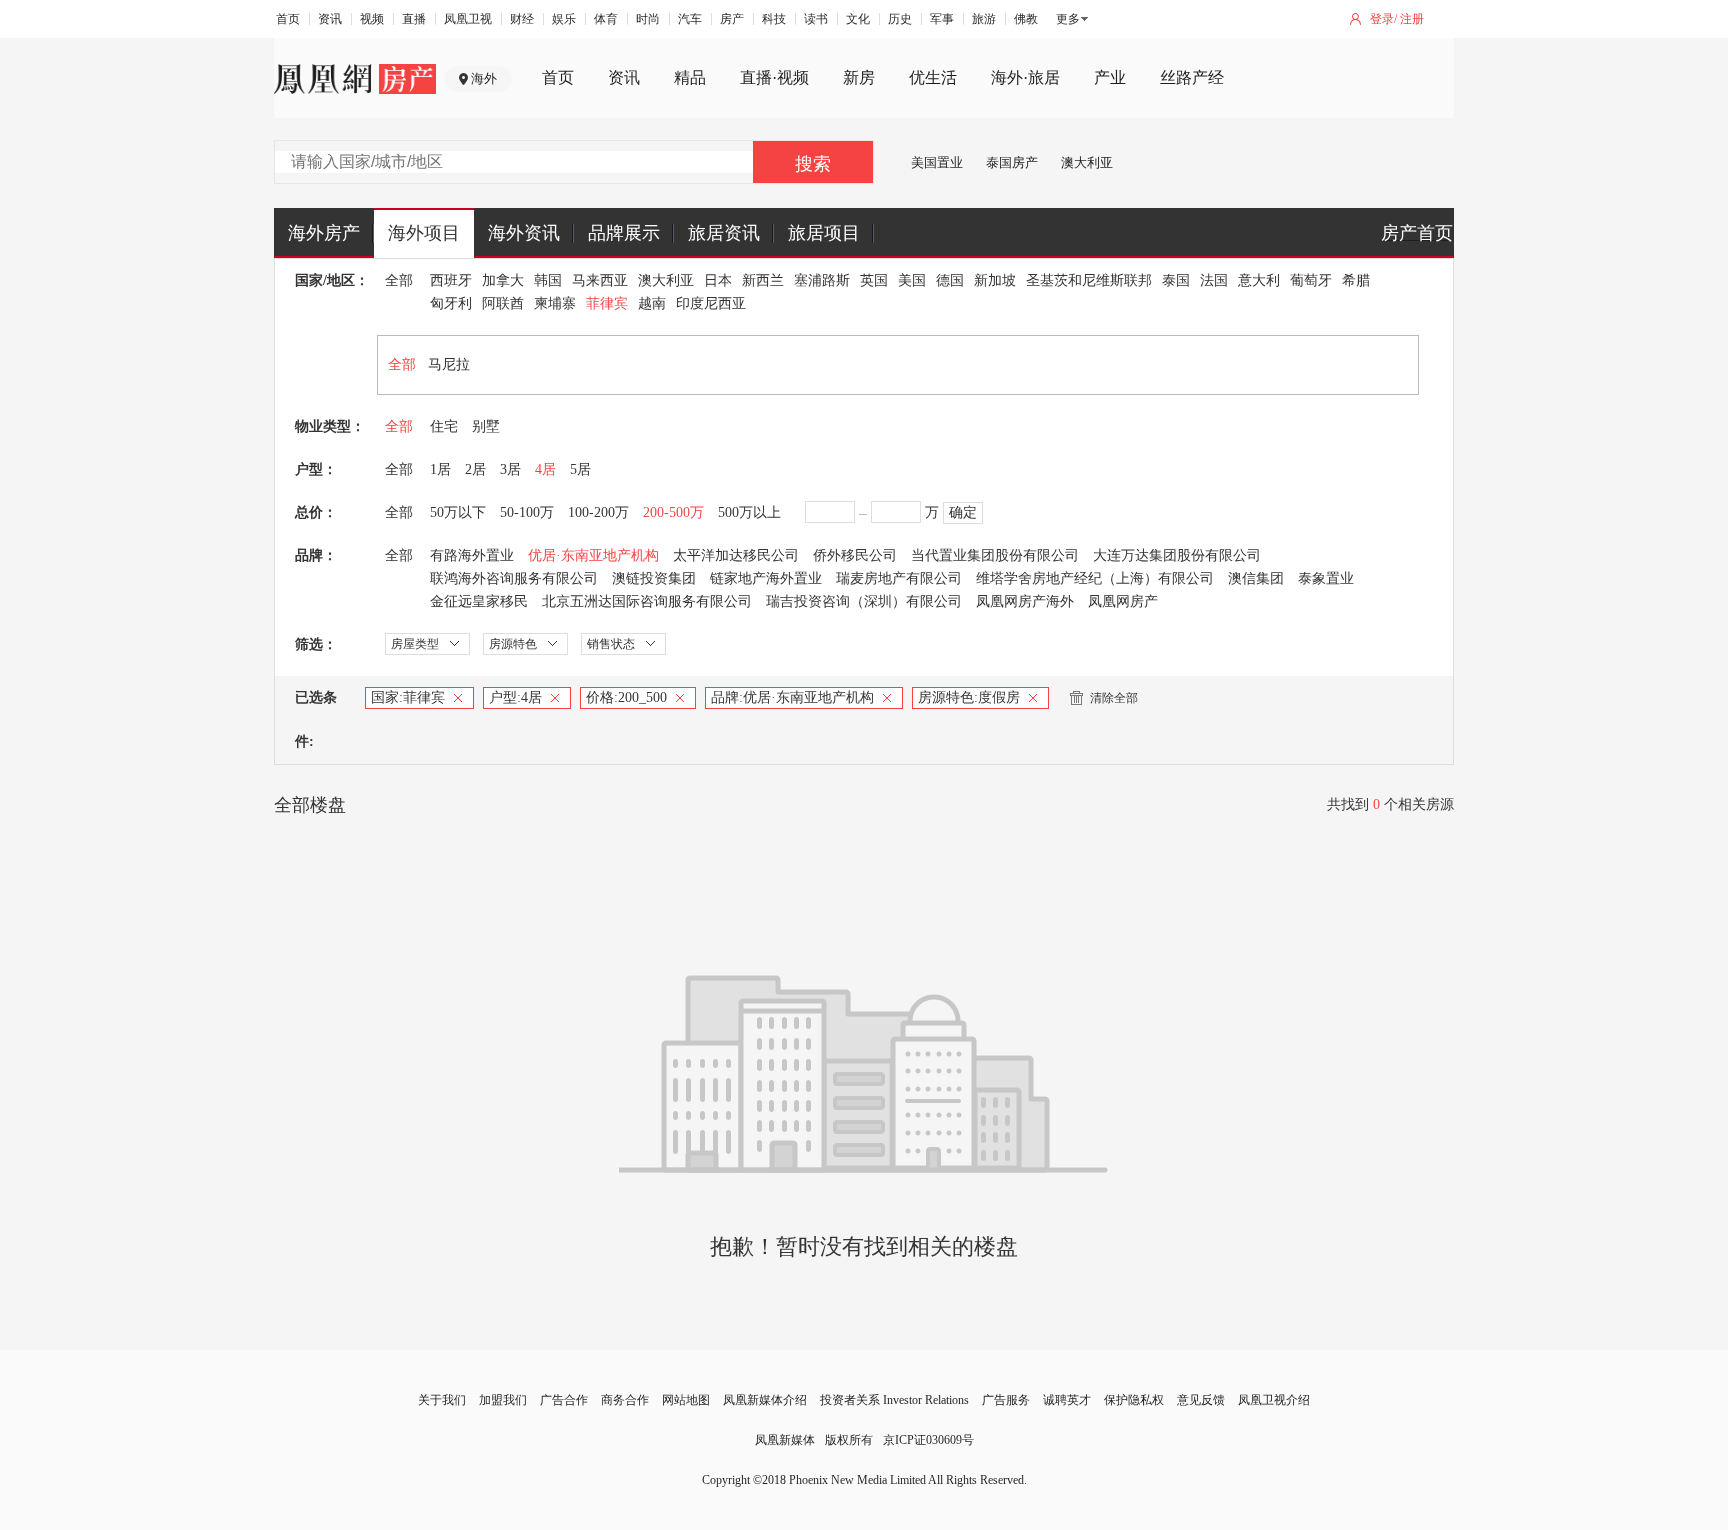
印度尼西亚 (711, 303)
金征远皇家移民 (479, 601)
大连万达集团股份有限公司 (1177, 555)
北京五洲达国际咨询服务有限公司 (647, 601)
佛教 (1026, 19)
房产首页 (1417, 233)
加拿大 (503, 280)
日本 (718, 280)
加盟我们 (503, 1400)
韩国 (548, 280)
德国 (950, 280)
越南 (652, 303)
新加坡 (995, 280)
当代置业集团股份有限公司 (995, 555)
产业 (1110, 77)
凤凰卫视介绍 (1274, 1400)
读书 (816, 19)
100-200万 (598, 512)
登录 (1382, 19)
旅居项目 (824, 233)
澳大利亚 (1087, 162)
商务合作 (625, 1400)
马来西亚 (600, 280)
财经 (522, 19)
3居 (510, 469)
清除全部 (1114, 698)
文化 (858, 19)
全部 (399, 280)
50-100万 (527, 512)
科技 (774, 19)
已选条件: (316, 719)
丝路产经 (1192, 77)
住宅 (444, 426)
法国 (1214, 280)
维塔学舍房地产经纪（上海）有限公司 (1095, 578)
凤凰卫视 (468, 19)
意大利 (1259, 280)
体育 (606, 19)
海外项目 (424, 233)
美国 (912, 280)
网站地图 (686, 1400)
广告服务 (1006, 1400)
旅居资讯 (724, 233)
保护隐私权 (1134, 1400)
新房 (859, 77)
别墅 (486, 426)
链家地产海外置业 (766, 578)
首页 (288, 19)
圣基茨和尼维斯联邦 (1089, 280)
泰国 (1176, 280)
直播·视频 (774, 77)
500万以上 (749, 512)
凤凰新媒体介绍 (765, 1400)
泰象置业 (1326, 578)
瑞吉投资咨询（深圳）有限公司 (864, 601)
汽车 (690, 19)
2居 (475, 469)
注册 (1412, 19)
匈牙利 (451, 303)
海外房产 (324, 233)
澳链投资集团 (654, 578)
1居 (440, 469)
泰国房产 (1012, 162)
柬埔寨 (555, 303)
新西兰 (763, 280)
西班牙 (451, 280)
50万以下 (458, 512)
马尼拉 (449, 364)
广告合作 (564, 1400)
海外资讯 (524, 233)
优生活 (933, 77)
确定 (963, 512)
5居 (580, 469)
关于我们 (442, 1400)
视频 (372, 19)
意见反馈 (1201, 1400)
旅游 (984, 19)
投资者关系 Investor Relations (894, 1400)
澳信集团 (1256, 578)
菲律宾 (607, 303)
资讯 (330, 19)
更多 (1068, 19)
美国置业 (937, 162)
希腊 (1356, 280)
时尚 (648, 19)
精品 (690, 77)
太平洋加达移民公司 (736, 555)
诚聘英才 (1067, 1400)
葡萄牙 (1311, 280)
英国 (874, 280)
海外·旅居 (1025, 77)
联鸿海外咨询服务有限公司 (514, 578)
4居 (545, 469)
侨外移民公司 (855, 555)
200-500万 (673, 512)
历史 (900, 19)
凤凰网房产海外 (1025, 601)
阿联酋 (503, 303)
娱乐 (564, 19)
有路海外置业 (472, 555)
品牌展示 (624, 233)
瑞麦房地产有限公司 (899, 578)
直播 (414, 19)
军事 (942, 19)
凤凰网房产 (1123, 601)
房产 (732, 19)
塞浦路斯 (822, 280)
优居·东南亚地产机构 (593, 555)
